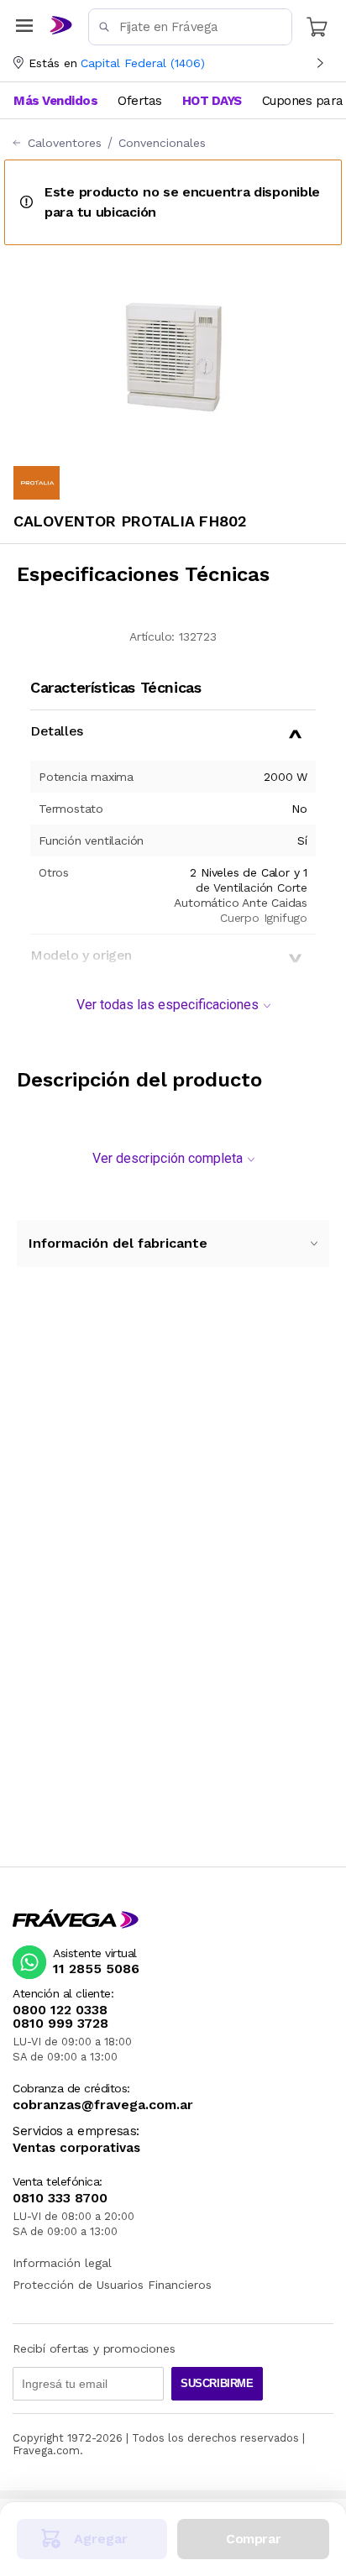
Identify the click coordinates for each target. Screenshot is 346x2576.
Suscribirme (217, 2383)
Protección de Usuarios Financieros (112, 2285)
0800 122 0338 (60, 2010)
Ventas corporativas (76, 2148)
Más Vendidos (55, 101)
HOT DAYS (212, 101)
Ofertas (140, 101)
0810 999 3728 (60, 2024)
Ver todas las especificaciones (168, 1005)
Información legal (62, 2263)
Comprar (253, 2539)
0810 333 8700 (60, 2198)
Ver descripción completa (168, 1158)
